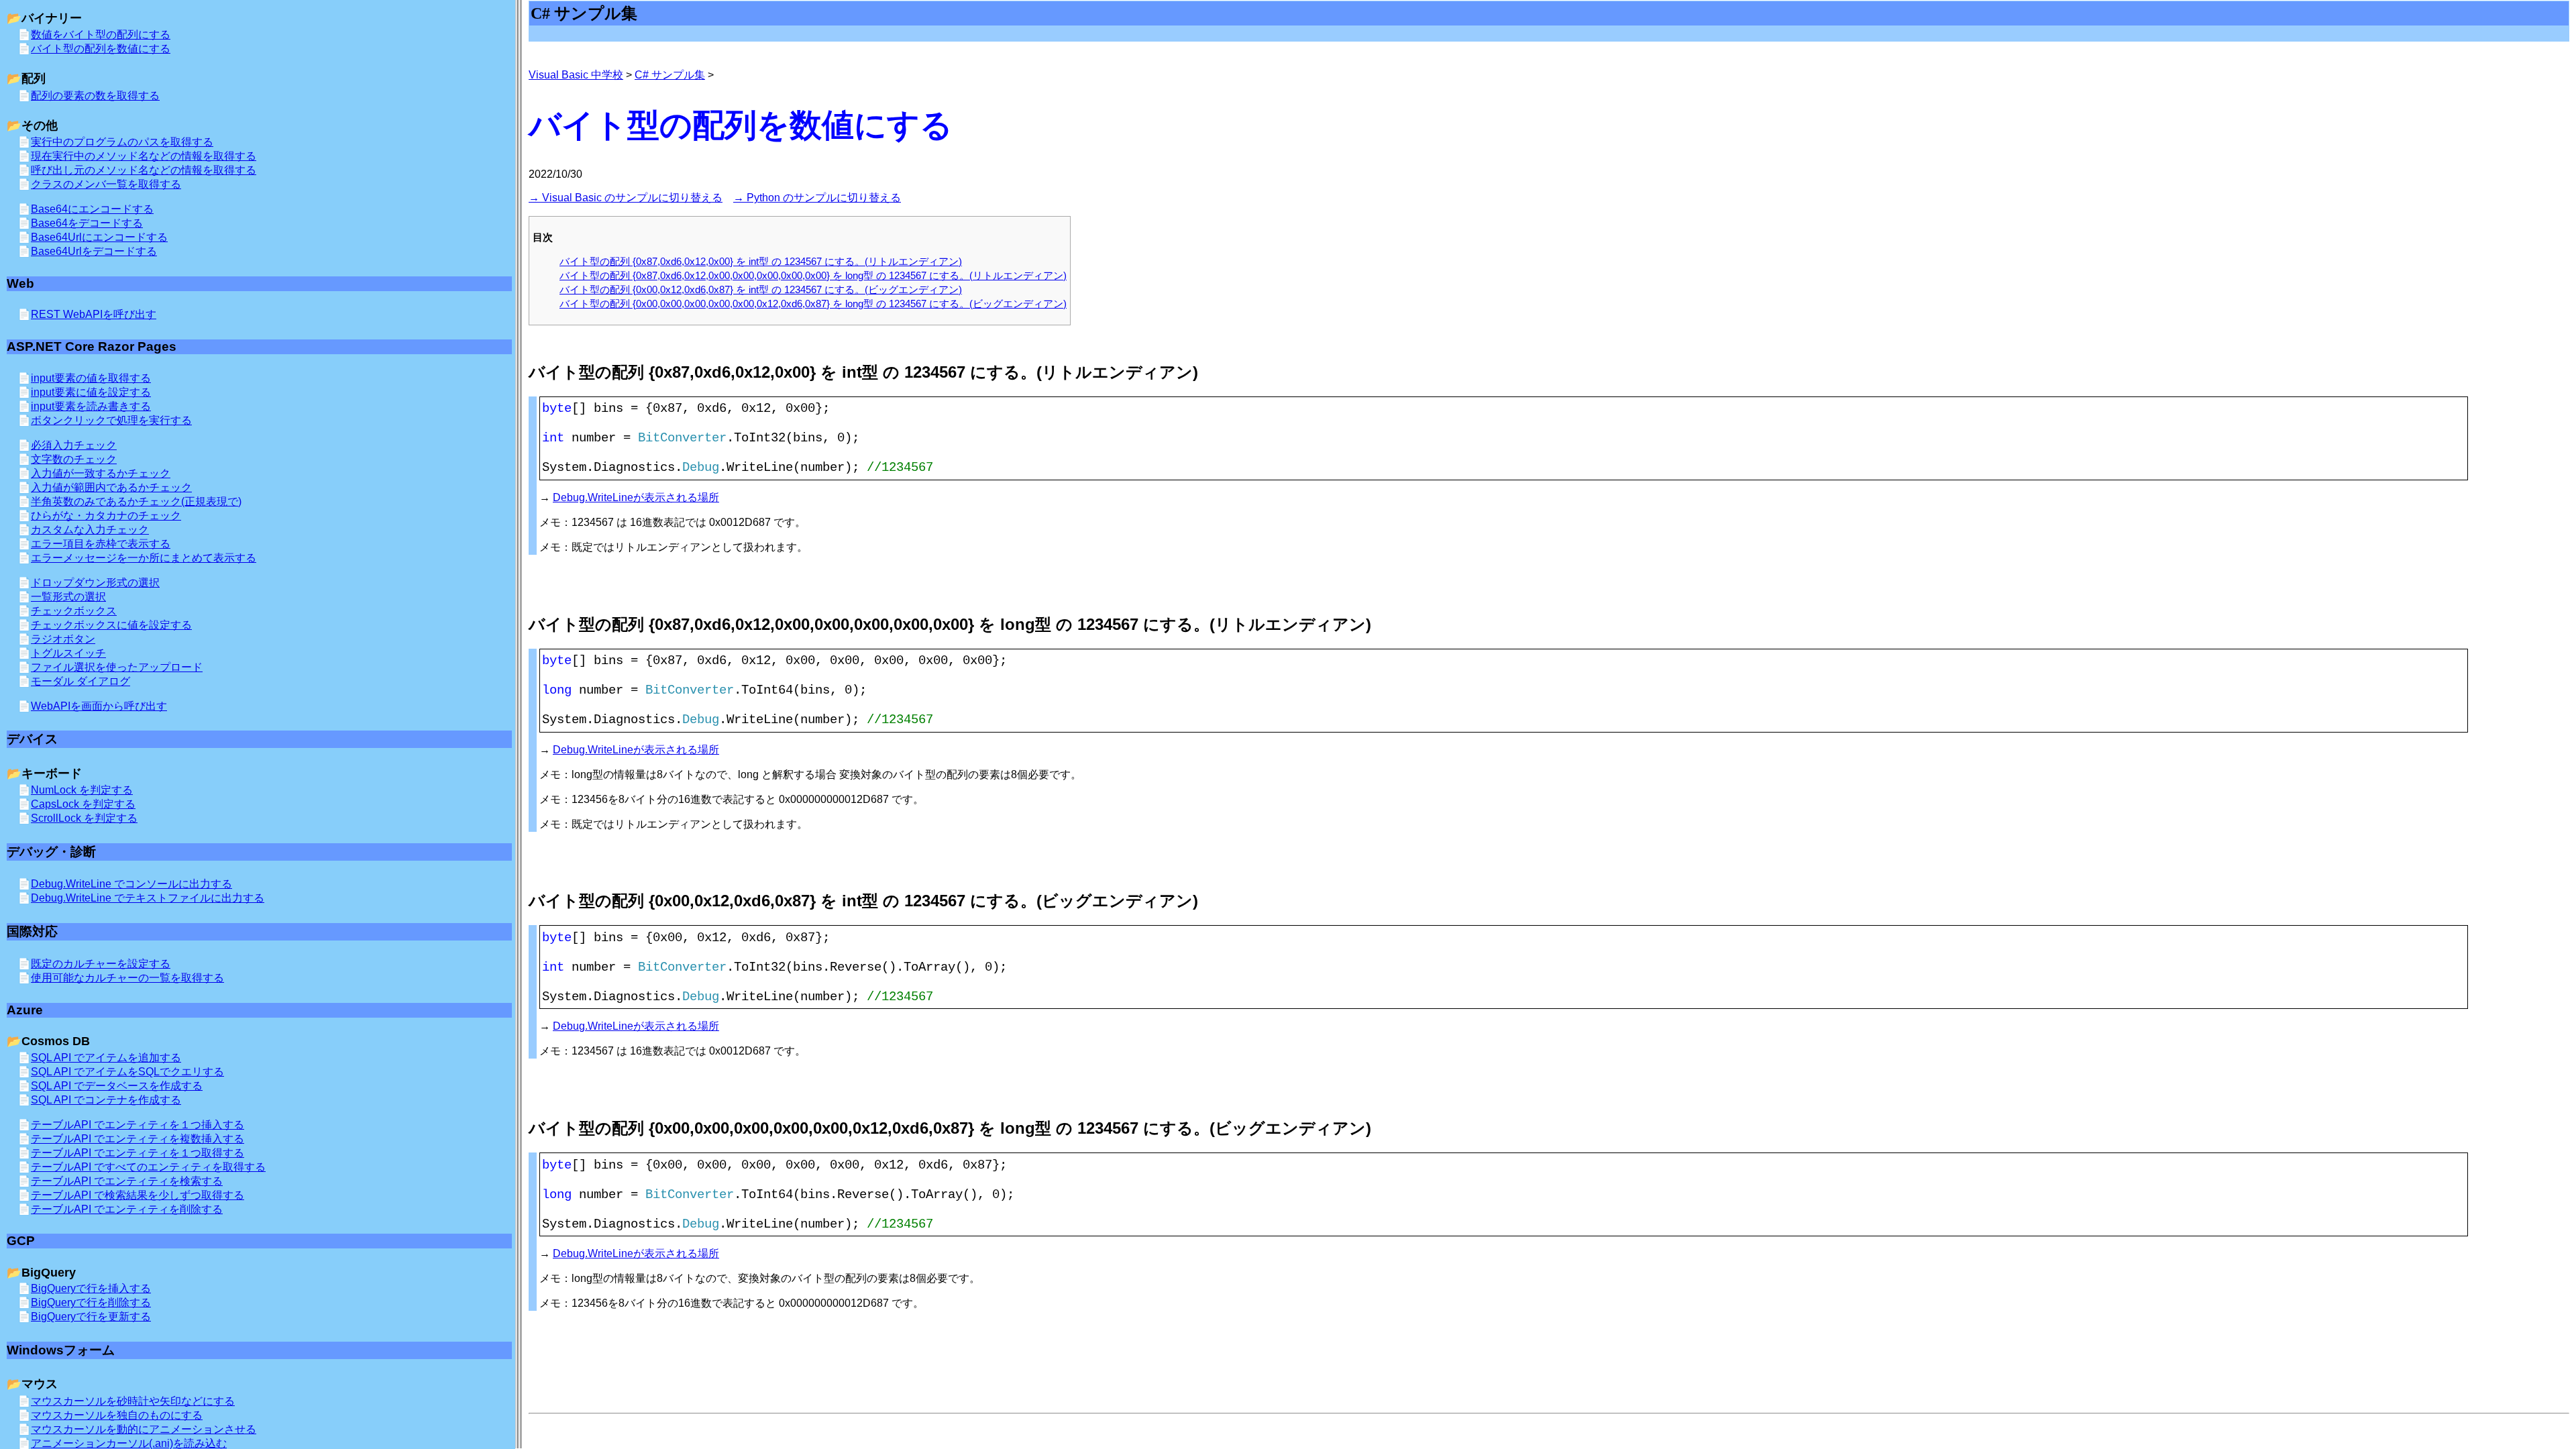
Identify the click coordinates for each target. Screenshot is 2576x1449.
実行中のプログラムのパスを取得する (122, 142)
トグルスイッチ (68, 653)
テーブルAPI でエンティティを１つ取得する (138, 1153)
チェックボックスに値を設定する (111, 625)
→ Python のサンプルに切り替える (817, 198)
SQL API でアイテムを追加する (106, 1058)
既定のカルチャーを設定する (101, 964)
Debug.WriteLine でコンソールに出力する (131, 884)
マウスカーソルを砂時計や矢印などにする (133, 1401)
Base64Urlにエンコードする (99, 237)
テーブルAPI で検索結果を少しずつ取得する (138, 1195)
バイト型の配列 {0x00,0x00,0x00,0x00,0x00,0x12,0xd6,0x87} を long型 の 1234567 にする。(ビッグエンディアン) (813, 304)
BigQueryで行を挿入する (91, 1288)
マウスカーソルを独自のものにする (117, 1415)
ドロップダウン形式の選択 (95, 583)
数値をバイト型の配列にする (101, 35)
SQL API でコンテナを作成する (106, 1100)
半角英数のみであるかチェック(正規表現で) (136, 501)
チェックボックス (74, 611)
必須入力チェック (74, 445)
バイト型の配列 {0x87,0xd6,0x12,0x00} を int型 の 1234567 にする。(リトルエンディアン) (761, 261)
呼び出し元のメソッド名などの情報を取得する (144, 170)
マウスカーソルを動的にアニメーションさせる (144, 1429)
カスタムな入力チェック (90, 530)
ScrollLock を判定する (84, 818)
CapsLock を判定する (83, 804)
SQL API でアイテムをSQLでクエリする (127, 1072)
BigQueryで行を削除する (91, 1302)
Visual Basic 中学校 (576, 75)
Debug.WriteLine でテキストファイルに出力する (148, 898)
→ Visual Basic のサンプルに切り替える (626, 198)
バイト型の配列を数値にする (101, 49)
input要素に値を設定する (91, 392)
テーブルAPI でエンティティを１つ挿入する (138, 1125)
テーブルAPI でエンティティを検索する (127, 1181)
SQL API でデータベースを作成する (117, 1086)
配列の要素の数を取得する (95, 96)
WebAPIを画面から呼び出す (99, 706)
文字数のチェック (74, 459)
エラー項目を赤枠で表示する (101, 544)
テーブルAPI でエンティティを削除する (127, 1209)
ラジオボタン (63, 639)
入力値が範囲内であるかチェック (111, 487)
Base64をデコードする (87, 223)
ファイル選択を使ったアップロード (117, 667)
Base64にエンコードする (92, 209)
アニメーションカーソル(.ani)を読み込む (129, 1443)
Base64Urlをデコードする (94, 251)
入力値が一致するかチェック (101, 473)
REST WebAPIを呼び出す (94, 314)
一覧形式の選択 (68, 597)
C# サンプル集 (670, 75)
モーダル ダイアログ (80, 681)
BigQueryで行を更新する (91, 1317)
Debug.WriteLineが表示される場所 (636, 497)
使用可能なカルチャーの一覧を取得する (127, 978)
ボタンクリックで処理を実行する (111, 420)
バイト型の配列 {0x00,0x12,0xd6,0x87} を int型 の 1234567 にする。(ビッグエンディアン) (761, 289)
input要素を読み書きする (91, 406)
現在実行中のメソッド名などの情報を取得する (144, 156)
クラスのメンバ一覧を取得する (106, 184)
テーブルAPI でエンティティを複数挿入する (138, 1139)
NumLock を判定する (82, 790)
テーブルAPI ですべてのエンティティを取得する (148, 1167)
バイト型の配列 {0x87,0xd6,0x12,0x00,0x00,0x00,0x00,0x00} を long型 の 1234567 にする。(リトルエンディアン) (813, 275)
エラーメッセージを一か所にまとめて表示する (144, 558)
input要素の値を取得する (91, 378)
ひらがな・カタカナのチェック (106, 516)
